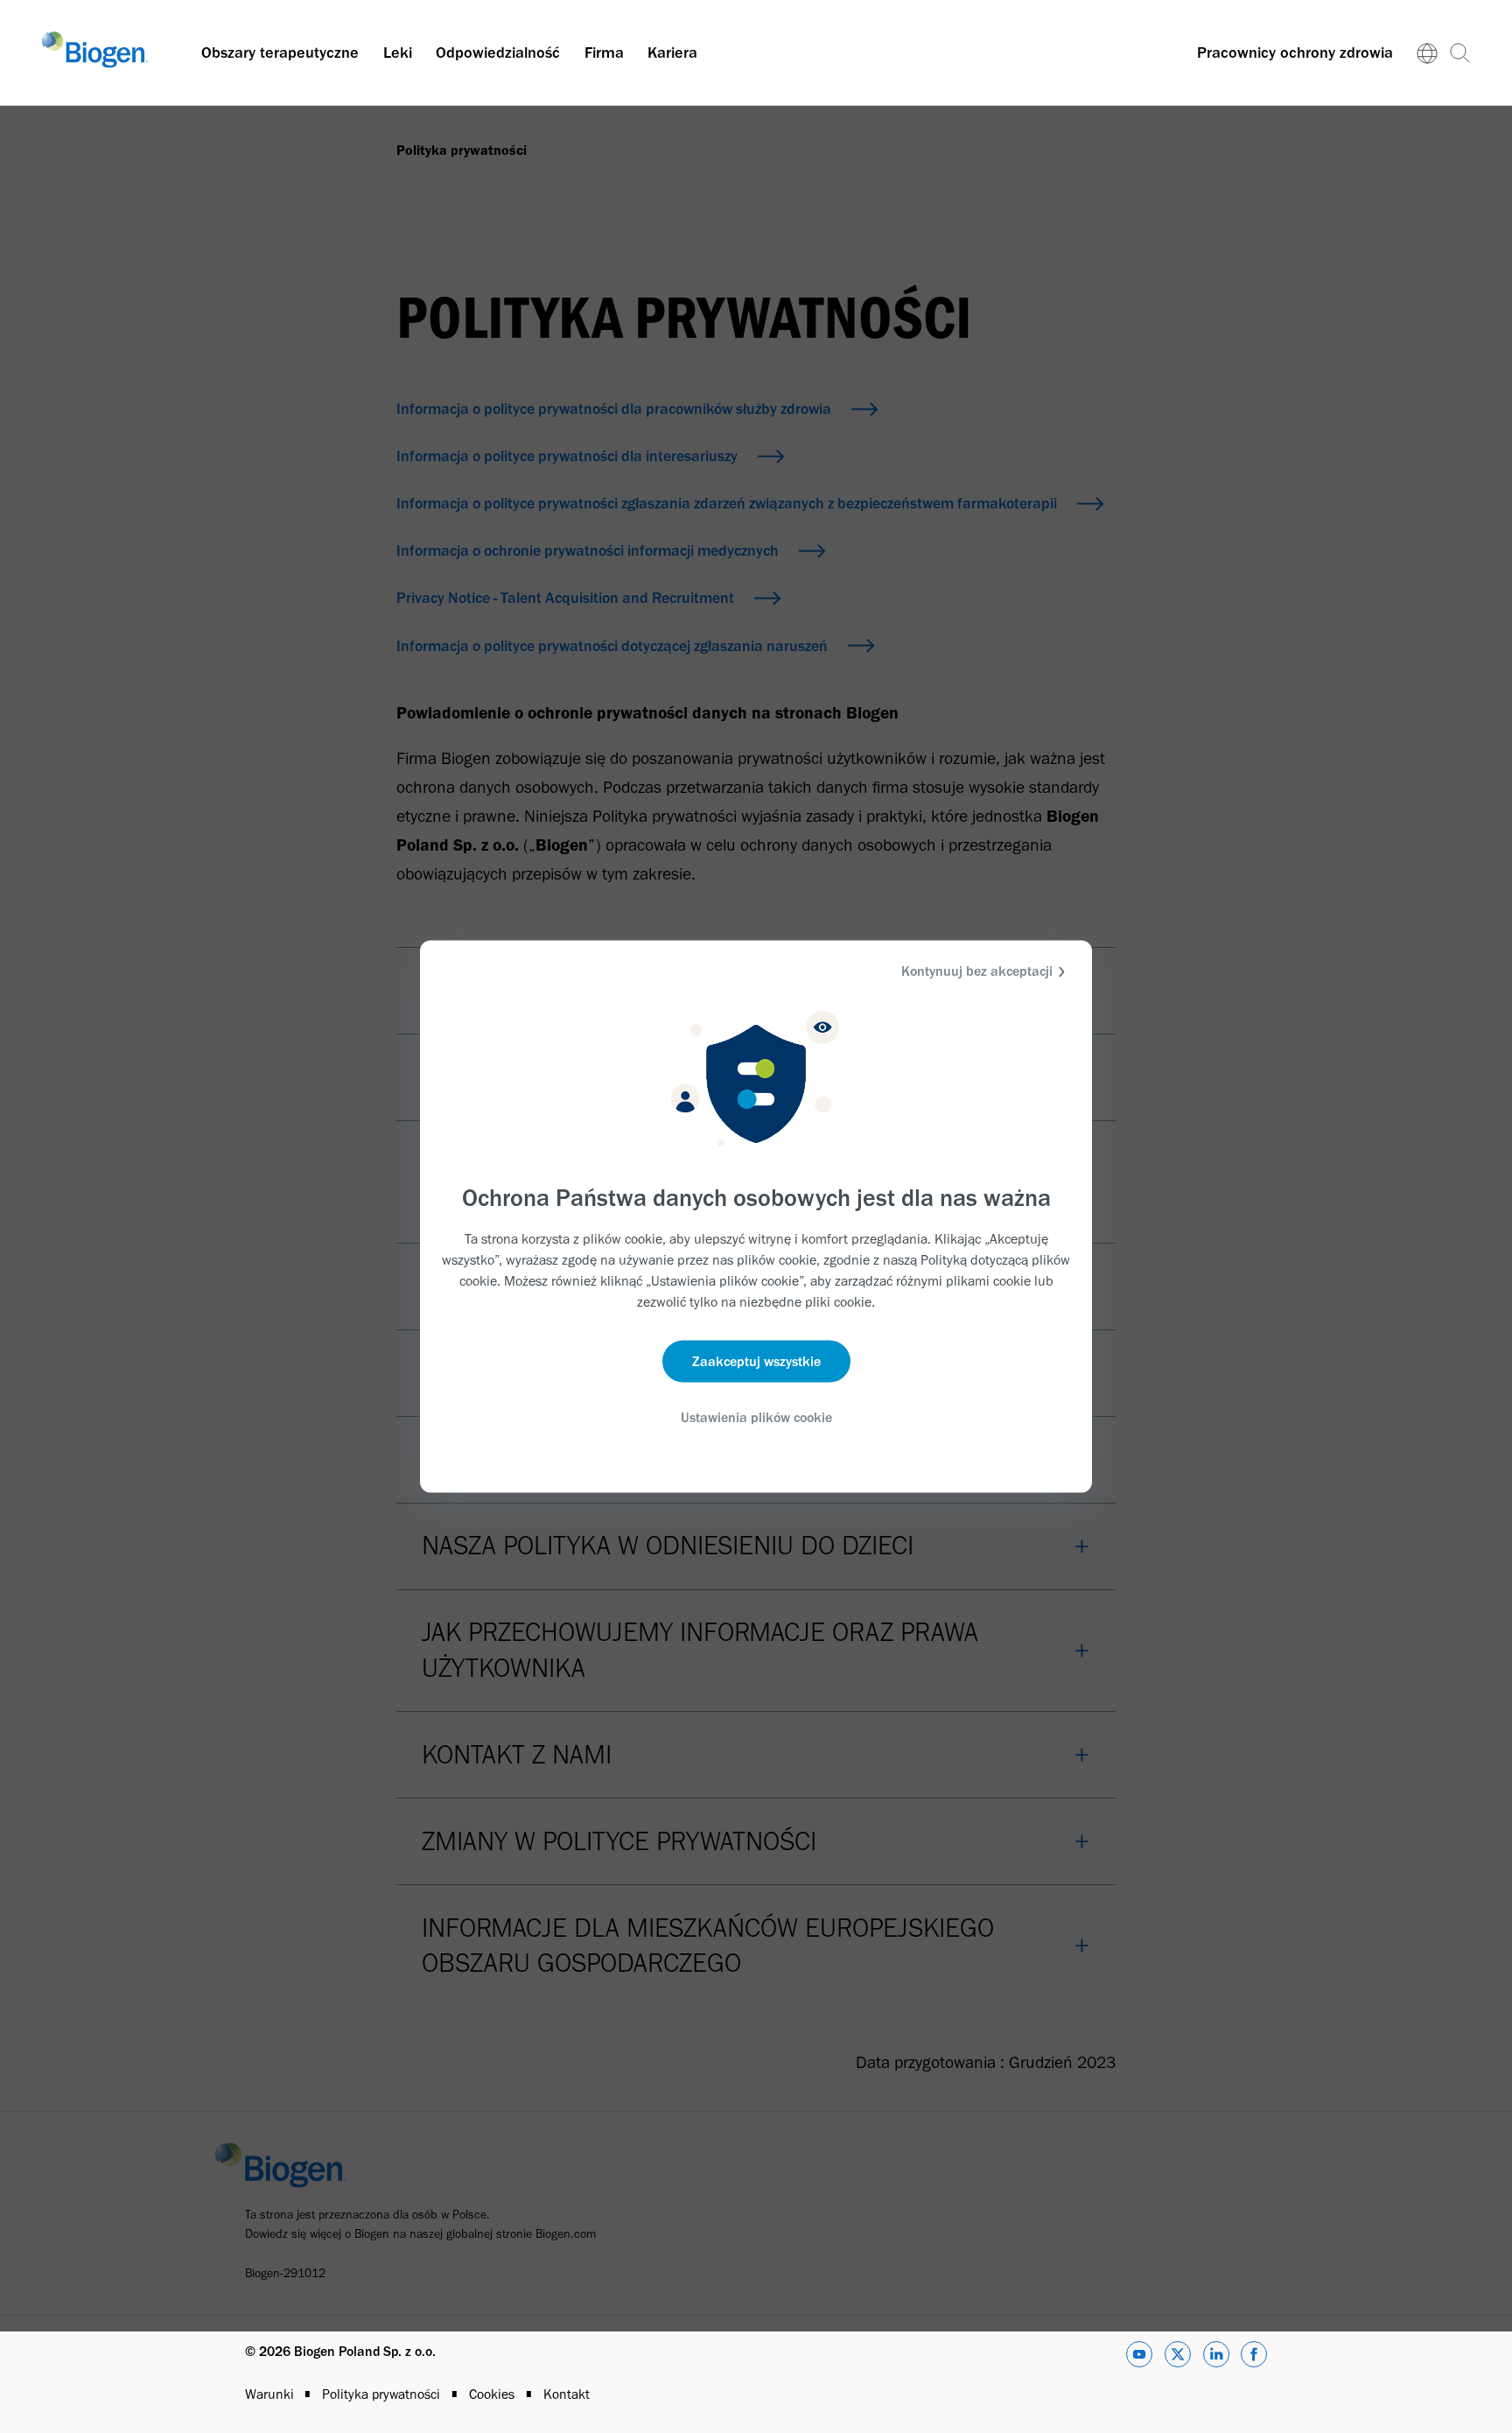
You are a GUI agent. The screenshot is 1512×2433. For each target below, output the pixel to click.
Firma (604, 53)
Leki (398, 53)
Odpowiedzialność (498, 53)
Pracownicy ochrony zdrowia (1295, 53)
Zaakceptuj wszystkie (756, 1360)
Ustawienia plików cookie (756, 1416)
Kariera (672, 53)
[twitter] (1178, 2357)
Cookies (493, 2394)
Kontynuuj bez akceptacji (977, 971)
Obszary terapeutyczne (280, 53)
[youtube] (1139, 2357)
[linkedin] (1216, 2357)
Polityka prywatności (383, 2394)
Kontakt (567, 2394)
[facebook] (1254, 2357)
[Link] (1428, 53)
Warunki (271, 2394)
